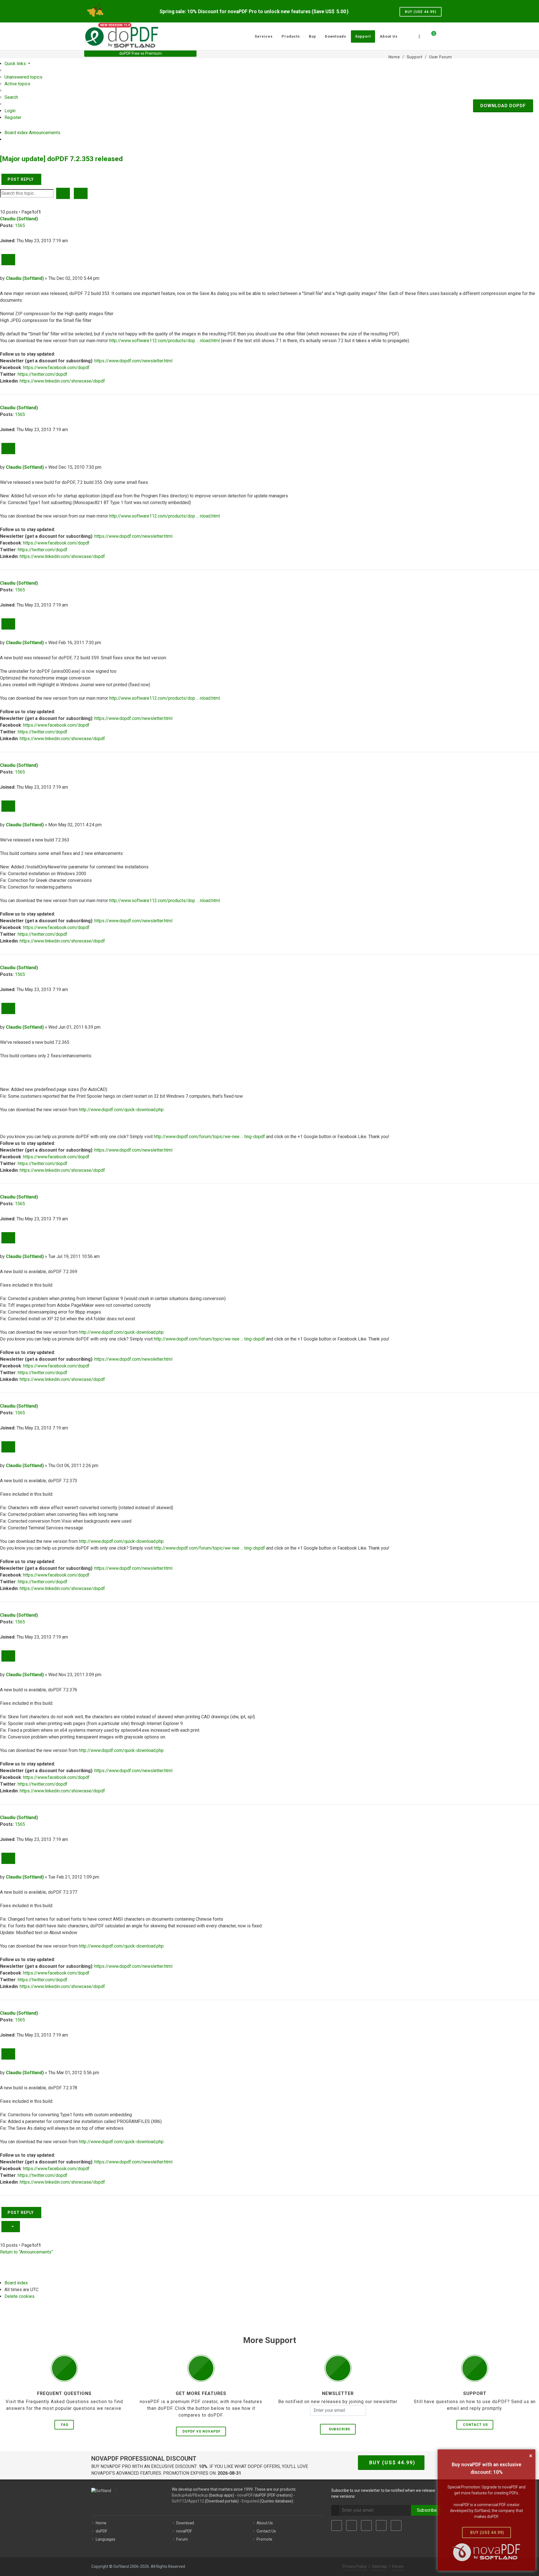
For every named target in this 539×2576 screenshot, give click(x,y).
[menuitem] (23, 77)
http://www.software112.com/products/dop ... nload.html (165, 341)
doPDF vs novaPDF (202, 2431)
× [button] (531, 2456)
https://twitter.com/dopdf (43, 374)
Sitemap (380, 2566)
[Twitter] (351, 2525)
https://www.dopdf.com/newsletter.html (133, 361)
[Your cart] (430, 36)
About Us (265, 2523)
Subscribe (338, 2429)
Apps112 (196, 2501)
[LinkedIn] (366, 2525)
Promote (264, 2539)
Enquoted (250, 2501)
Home (101, 2523)
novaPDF (245, 2495)
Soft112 (179, 2501)
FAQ (65, 2425)
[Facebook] (337, 2525)
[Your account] (440, 34)
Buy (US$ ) (421, 12)
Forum (182, 2539)
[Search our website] (449, 36)
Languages (106, 2539)
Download (185, 2523)
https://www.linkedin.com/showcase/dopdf (62, 381)
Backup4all (181, 2495)
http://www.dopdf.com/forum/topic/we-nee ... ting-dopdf (209, 1137)
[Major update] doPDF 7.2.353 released (61, 159)
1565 (20, 226)
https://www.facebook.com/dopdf (56, 368)
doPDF (101, 2531)
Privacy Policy (355, 2566)
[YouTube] (381, 2525)
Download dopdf (503, 106)
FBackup (200, 2495)
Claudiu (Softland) (19, 219)
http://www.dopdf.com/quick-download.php (121, 1110)
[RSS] (396, 2525)
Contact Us (475, 2425)
